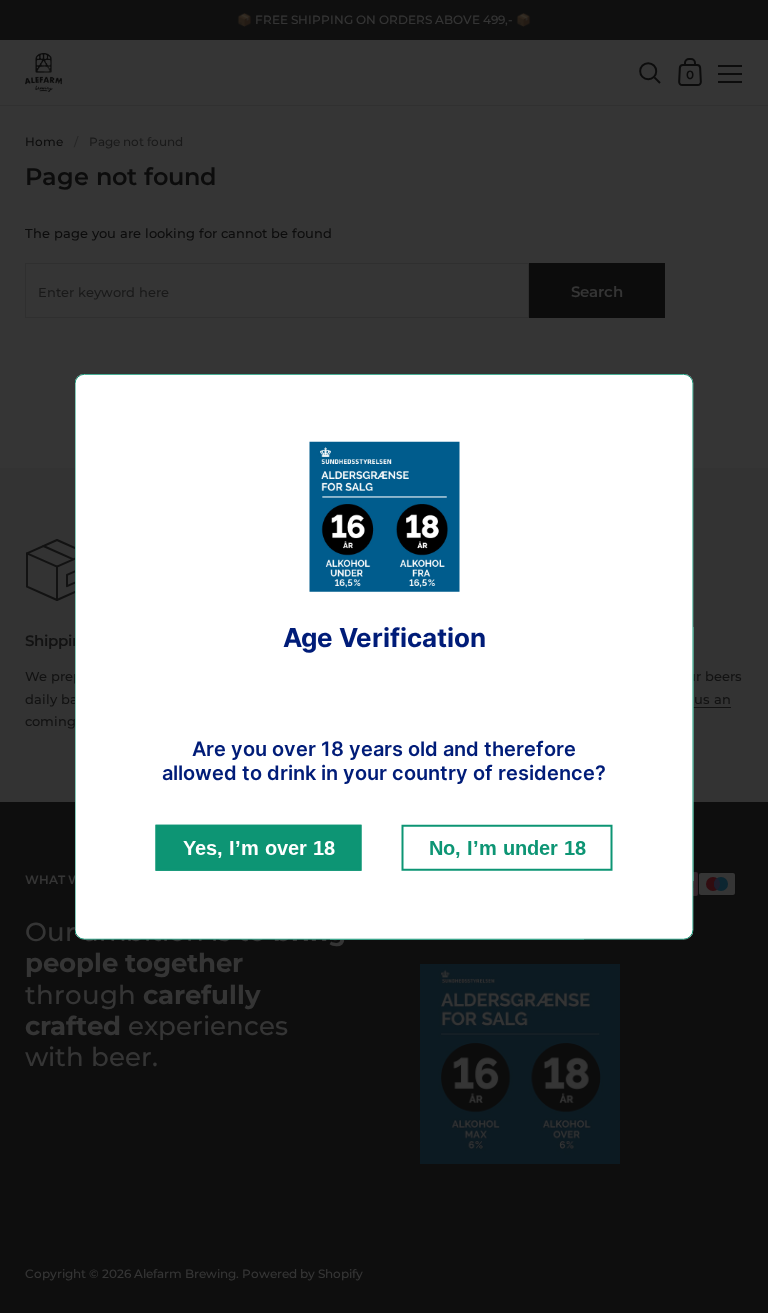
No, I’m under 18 (507, 848)
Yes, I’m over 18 (259, 848)
